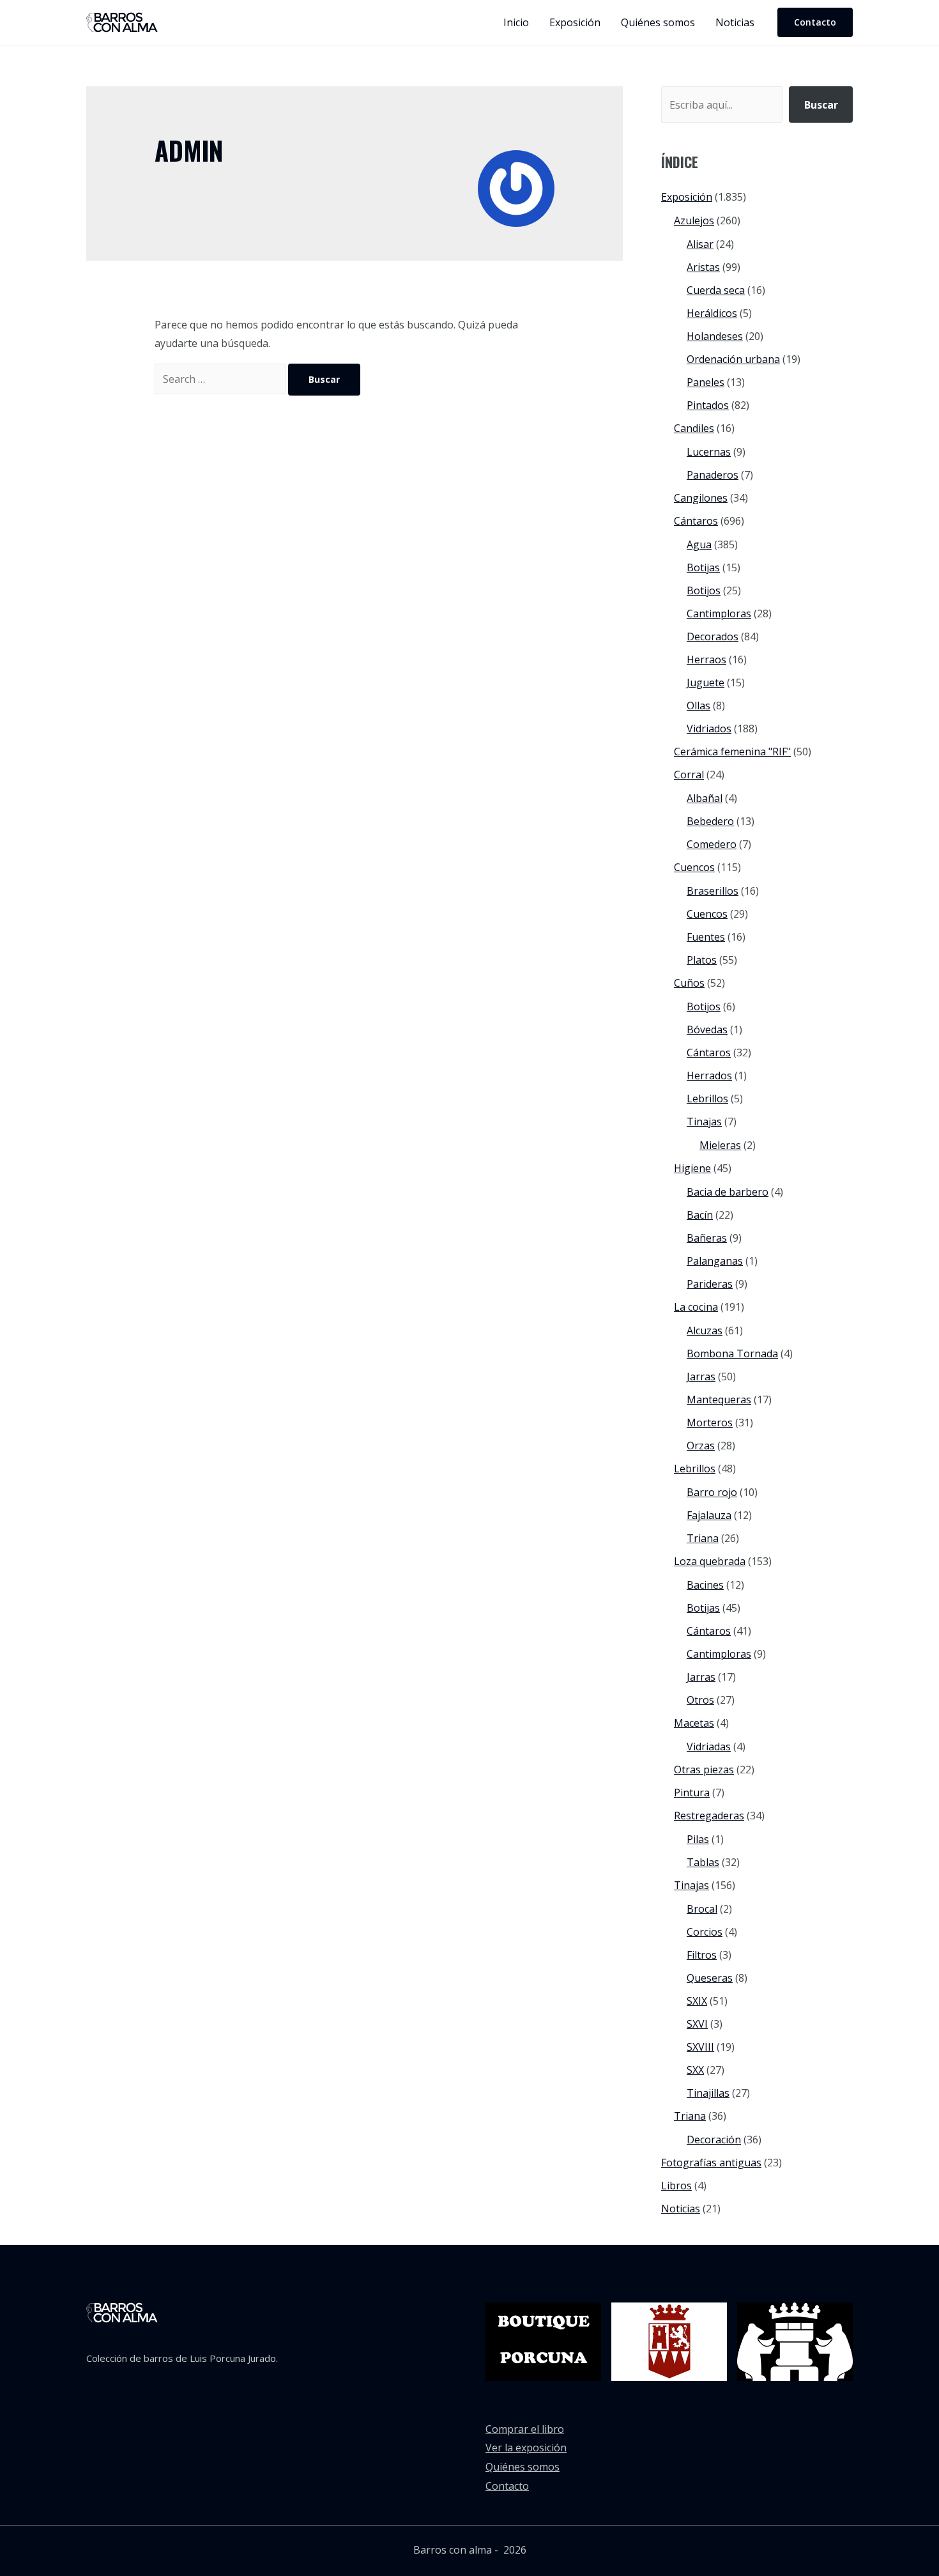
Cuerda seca (716, 290)
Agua (699, 544)
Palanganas (715, 1261)
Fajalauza (709, 1515)
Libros (676, 2186)
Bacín (700, 1215)
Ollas (699, 706)
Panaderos (713, 475)
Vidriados (709, 729)
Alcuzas (705, 1330)
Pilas (698, 1839)
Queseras (710, 1978)
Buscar (821, 105)
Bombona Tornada (732, 1354)
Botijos (704, 590)
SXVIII (700, 2047)
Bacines (705, 1585)
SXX (695, 2070)
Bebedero (710, 821)
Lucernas (709, 452)
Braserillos (713, 891)
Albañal (705, 798)
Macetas (694, 1723)
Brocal (702, 1909)
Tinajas (704, 1122)
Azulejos (694, 220)
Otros (700, 1700)
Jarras (701, 1377)
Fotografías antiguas (711, 2163)
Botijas (703, 567)
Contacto (507, 2486)
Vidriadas (709, 1747)
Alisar (700, 244)
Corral (689, 775)
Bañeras (707, 1238)
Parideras (710, 1284)
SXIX (697, 2001)
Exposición (687, 197)
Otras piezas (704, 1770)
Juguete (706, 683)
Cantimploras (719, 613)
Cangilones (701, 498)
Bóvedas (707, 1030)
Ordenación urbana (733, 359)
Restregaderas (709, 1816)
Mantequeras (719, 1400)
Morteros (710, 1423)
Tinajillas (708, 2093)
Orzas (701, 1446)
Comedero (712, 844)
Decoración (714, 2140)
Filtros (702, 1955)
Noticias (681, 2209)
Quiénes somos (523, 2467)
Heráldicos (712, 313)
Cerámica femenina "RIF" (732, 752)
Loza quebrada (710, 1561)
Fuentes (706, 937)
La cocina (696, 1307)
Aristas (703, 267)
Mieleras (720, 1145)
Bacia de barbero (728, 1192)
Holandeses (715, 336)
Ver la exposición (526, 2448)
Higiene (692, 1168)
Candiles (694, 428)
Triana (703, 1538)
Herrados (709, 1076)
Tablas (703, 1862)
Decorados (713, 636)
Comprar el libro (525, 2429)
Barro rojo (712, 1492)
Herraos (706, 659)
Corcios (705, 1932)
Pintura (692, 1793)
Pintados (708, 405)
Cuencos (694, 867)
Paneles (706, 382)
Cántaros (696, 521)
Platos (702, 960)
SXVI (697, 2024)
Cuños (689, 983)
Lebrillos (707, 1099)
